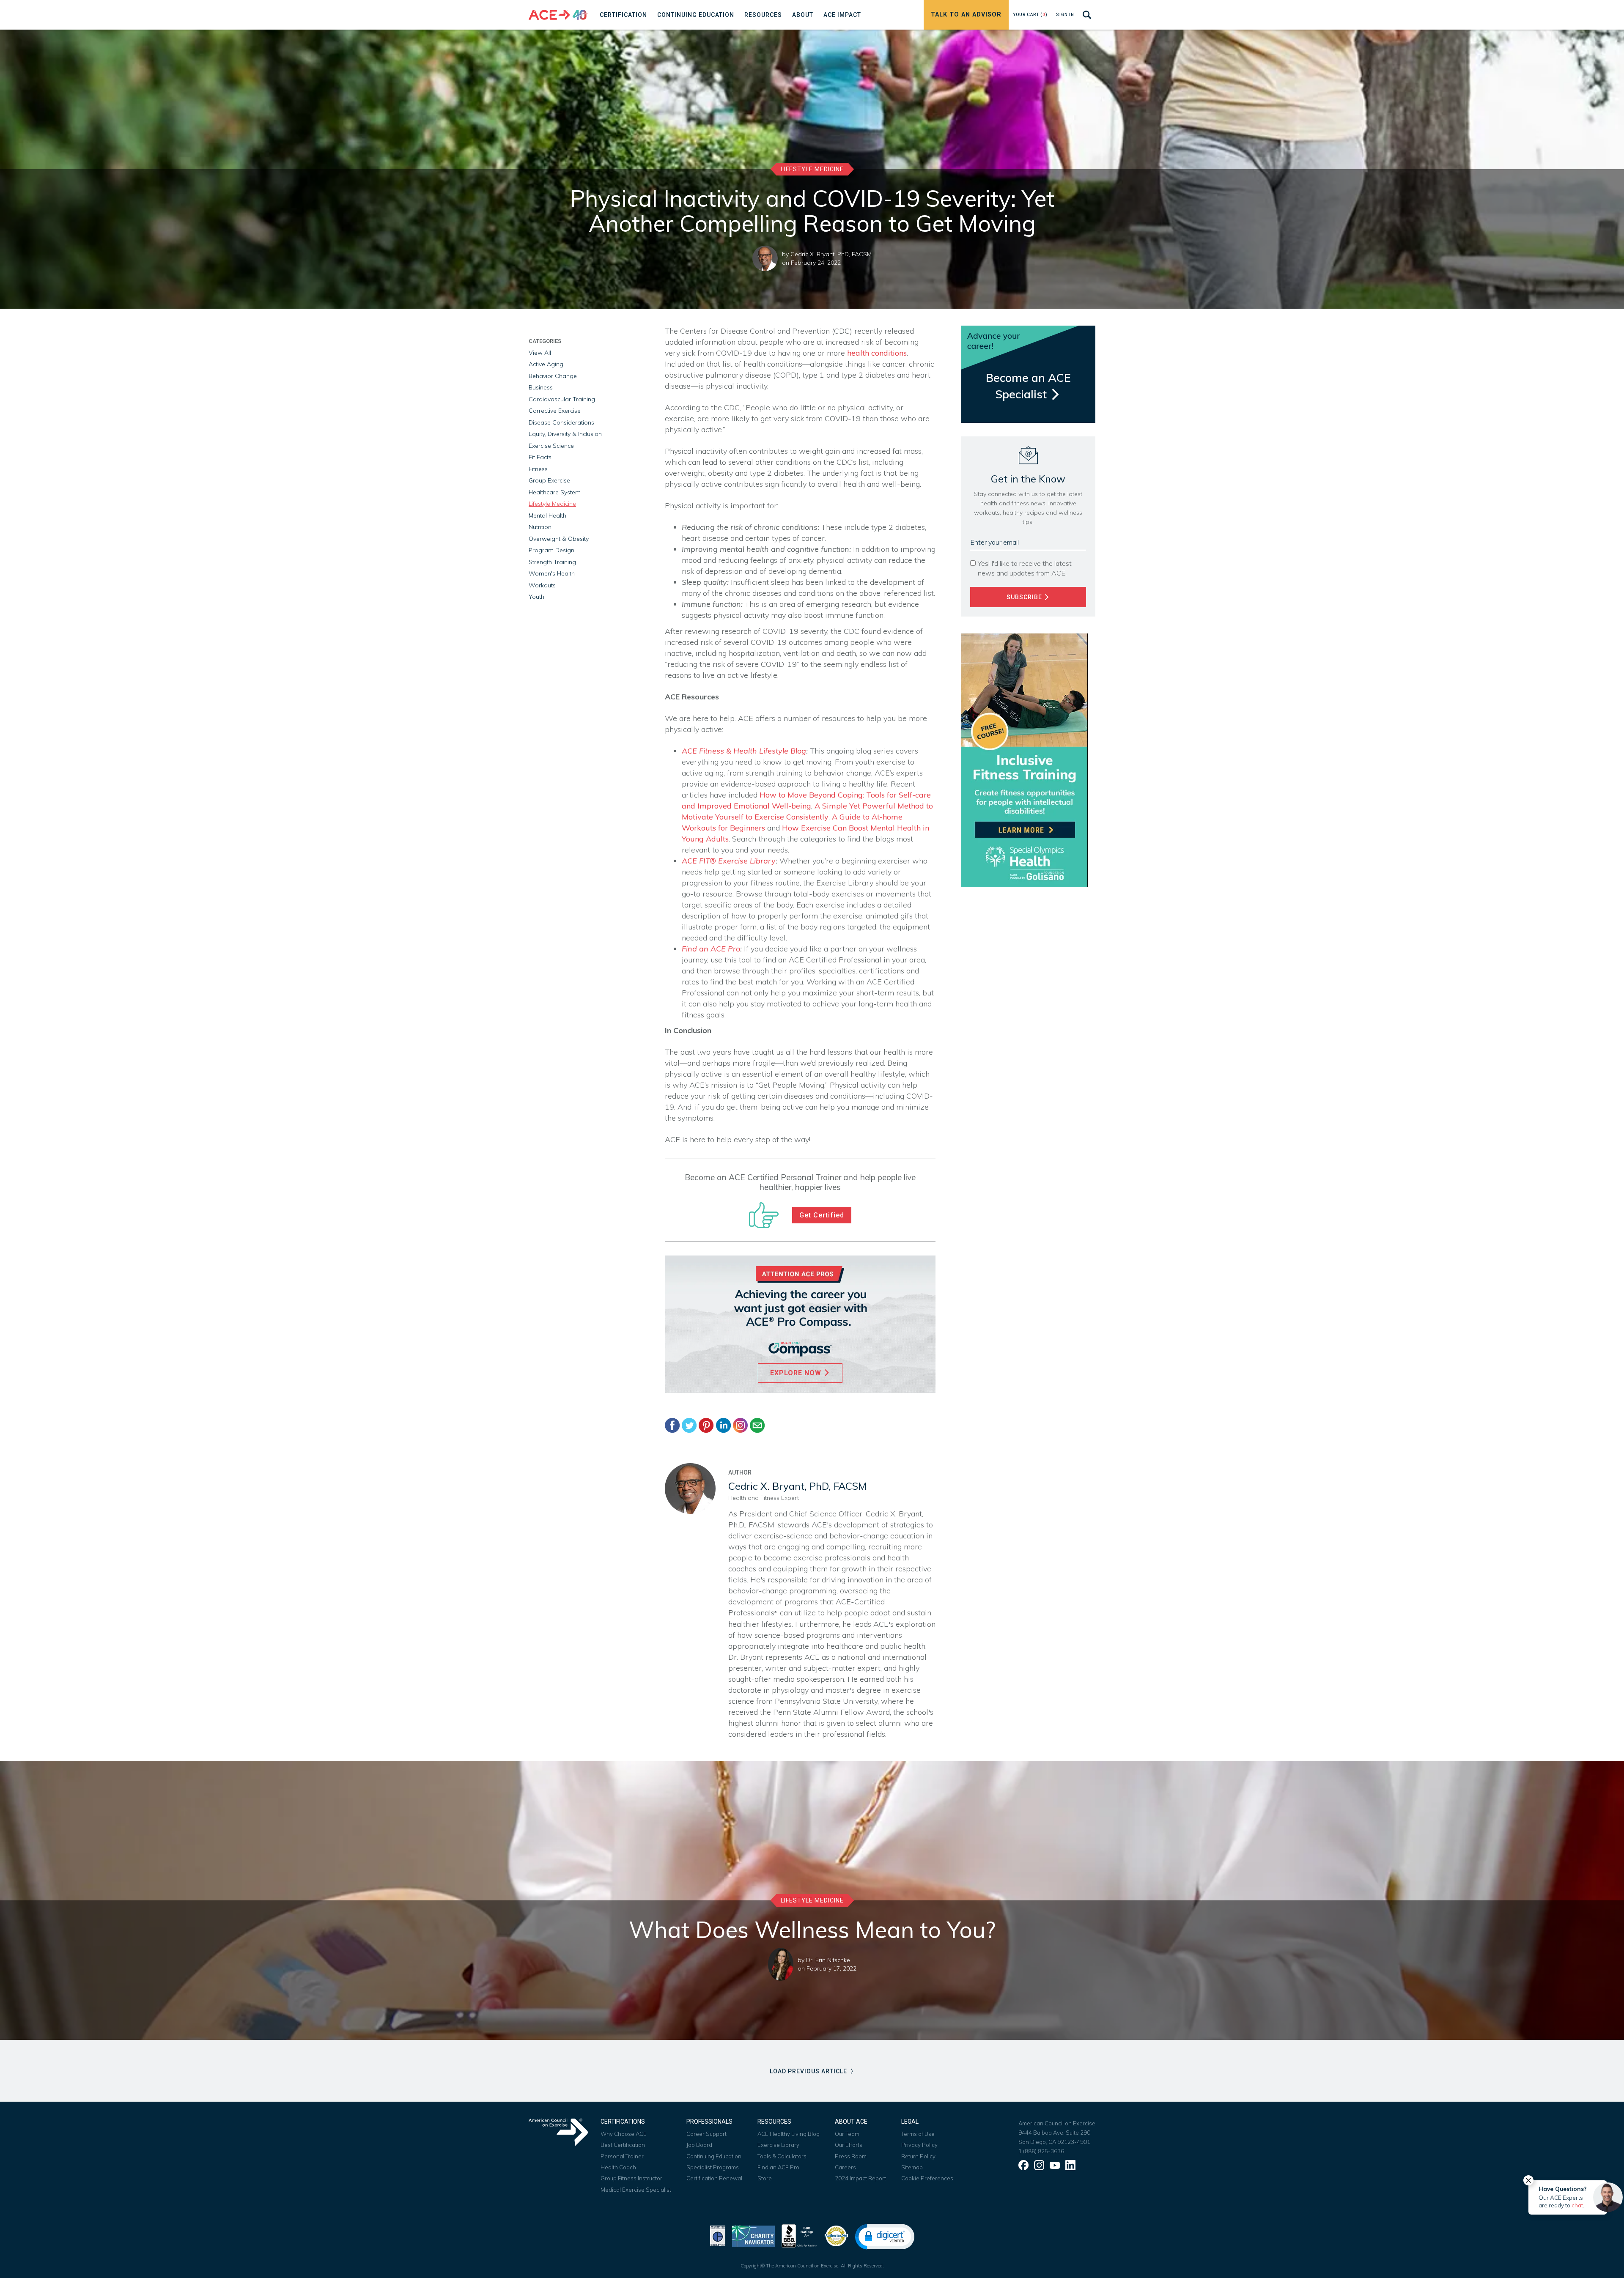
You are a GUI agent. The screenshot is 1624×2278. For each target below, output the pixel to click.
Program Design (551, 550)
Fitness (538, 469)
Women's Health (552, 573)
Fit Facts (540, 457)
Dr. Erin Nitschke (828, 1960)
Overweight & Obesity (559, 539)
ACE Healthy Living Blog (789, 2134)
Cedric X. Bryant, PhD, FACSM (831, 254)
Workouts (542, 585)
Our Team (847, 2134)
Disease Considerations (561, 422)
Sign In (1065, 15)
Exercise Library (778, 2145)
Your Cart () (1030, 15)
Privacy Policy (919, 2145)
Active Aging (546, 364)
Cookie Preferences (927, 2178)
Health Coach (618, 2167)
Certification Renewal (714, 2178)
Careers (845, 2167)
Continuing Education (714, 2156)
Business (541, 387)
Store (765, 2178)
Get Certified (822, 1215)
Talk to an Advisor (966, 15)
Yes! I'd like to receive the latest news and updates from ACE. (1025, 568)
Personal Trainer (622, 2156)
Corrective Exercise (555, 411)
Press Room (851, 2156)
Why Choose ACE (624, 2134)
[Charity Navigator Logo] (753, 2235)
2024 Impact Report (860, 2178)
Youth (536, 597)
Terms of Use (918, 2134)
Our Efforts (849, 2145)
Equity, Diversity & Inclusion (565, 434)
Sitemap (912, 2167)
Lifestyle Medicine (812, 169)
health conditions (877, 353)
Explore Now (797, 1373)
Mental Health (547, 515)
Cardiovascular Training (562, 399)
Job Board (699, 2145)
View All (540, 353)
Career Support (706, 2134)
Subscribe (1025, 597)
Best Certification (623, 2145)
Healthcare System (555, 492)
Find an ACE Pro (778, 2167)
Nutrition (540, 527)
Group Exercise (549, 480)
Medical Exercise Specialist (636, 2190)
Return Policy (918, 2156)
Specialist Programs (713, 2167)
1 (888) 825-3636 (1041, 2151)
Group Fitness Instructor (631, 2178)
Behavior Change (553, 376)
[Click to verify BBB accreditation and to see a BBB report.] (799, 2235)
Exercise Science (551, 446)
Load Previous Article (809, 2071)
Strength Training (552, 562)
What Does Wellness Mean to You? (812, 1930)
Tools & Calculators (782, 2156)
